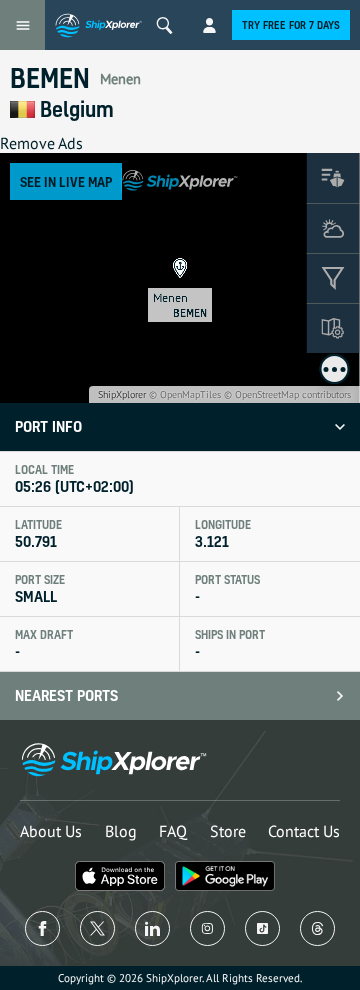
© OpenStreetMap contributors (287, 394)
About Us (51, 831)
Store (228, 831)
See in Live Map (66, 181)
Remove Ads (41, 143)
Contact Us (304, 831)
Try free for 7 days (291, 25)
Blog (121, 831)
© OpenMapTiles (185, 394)
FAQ (173, 831)
